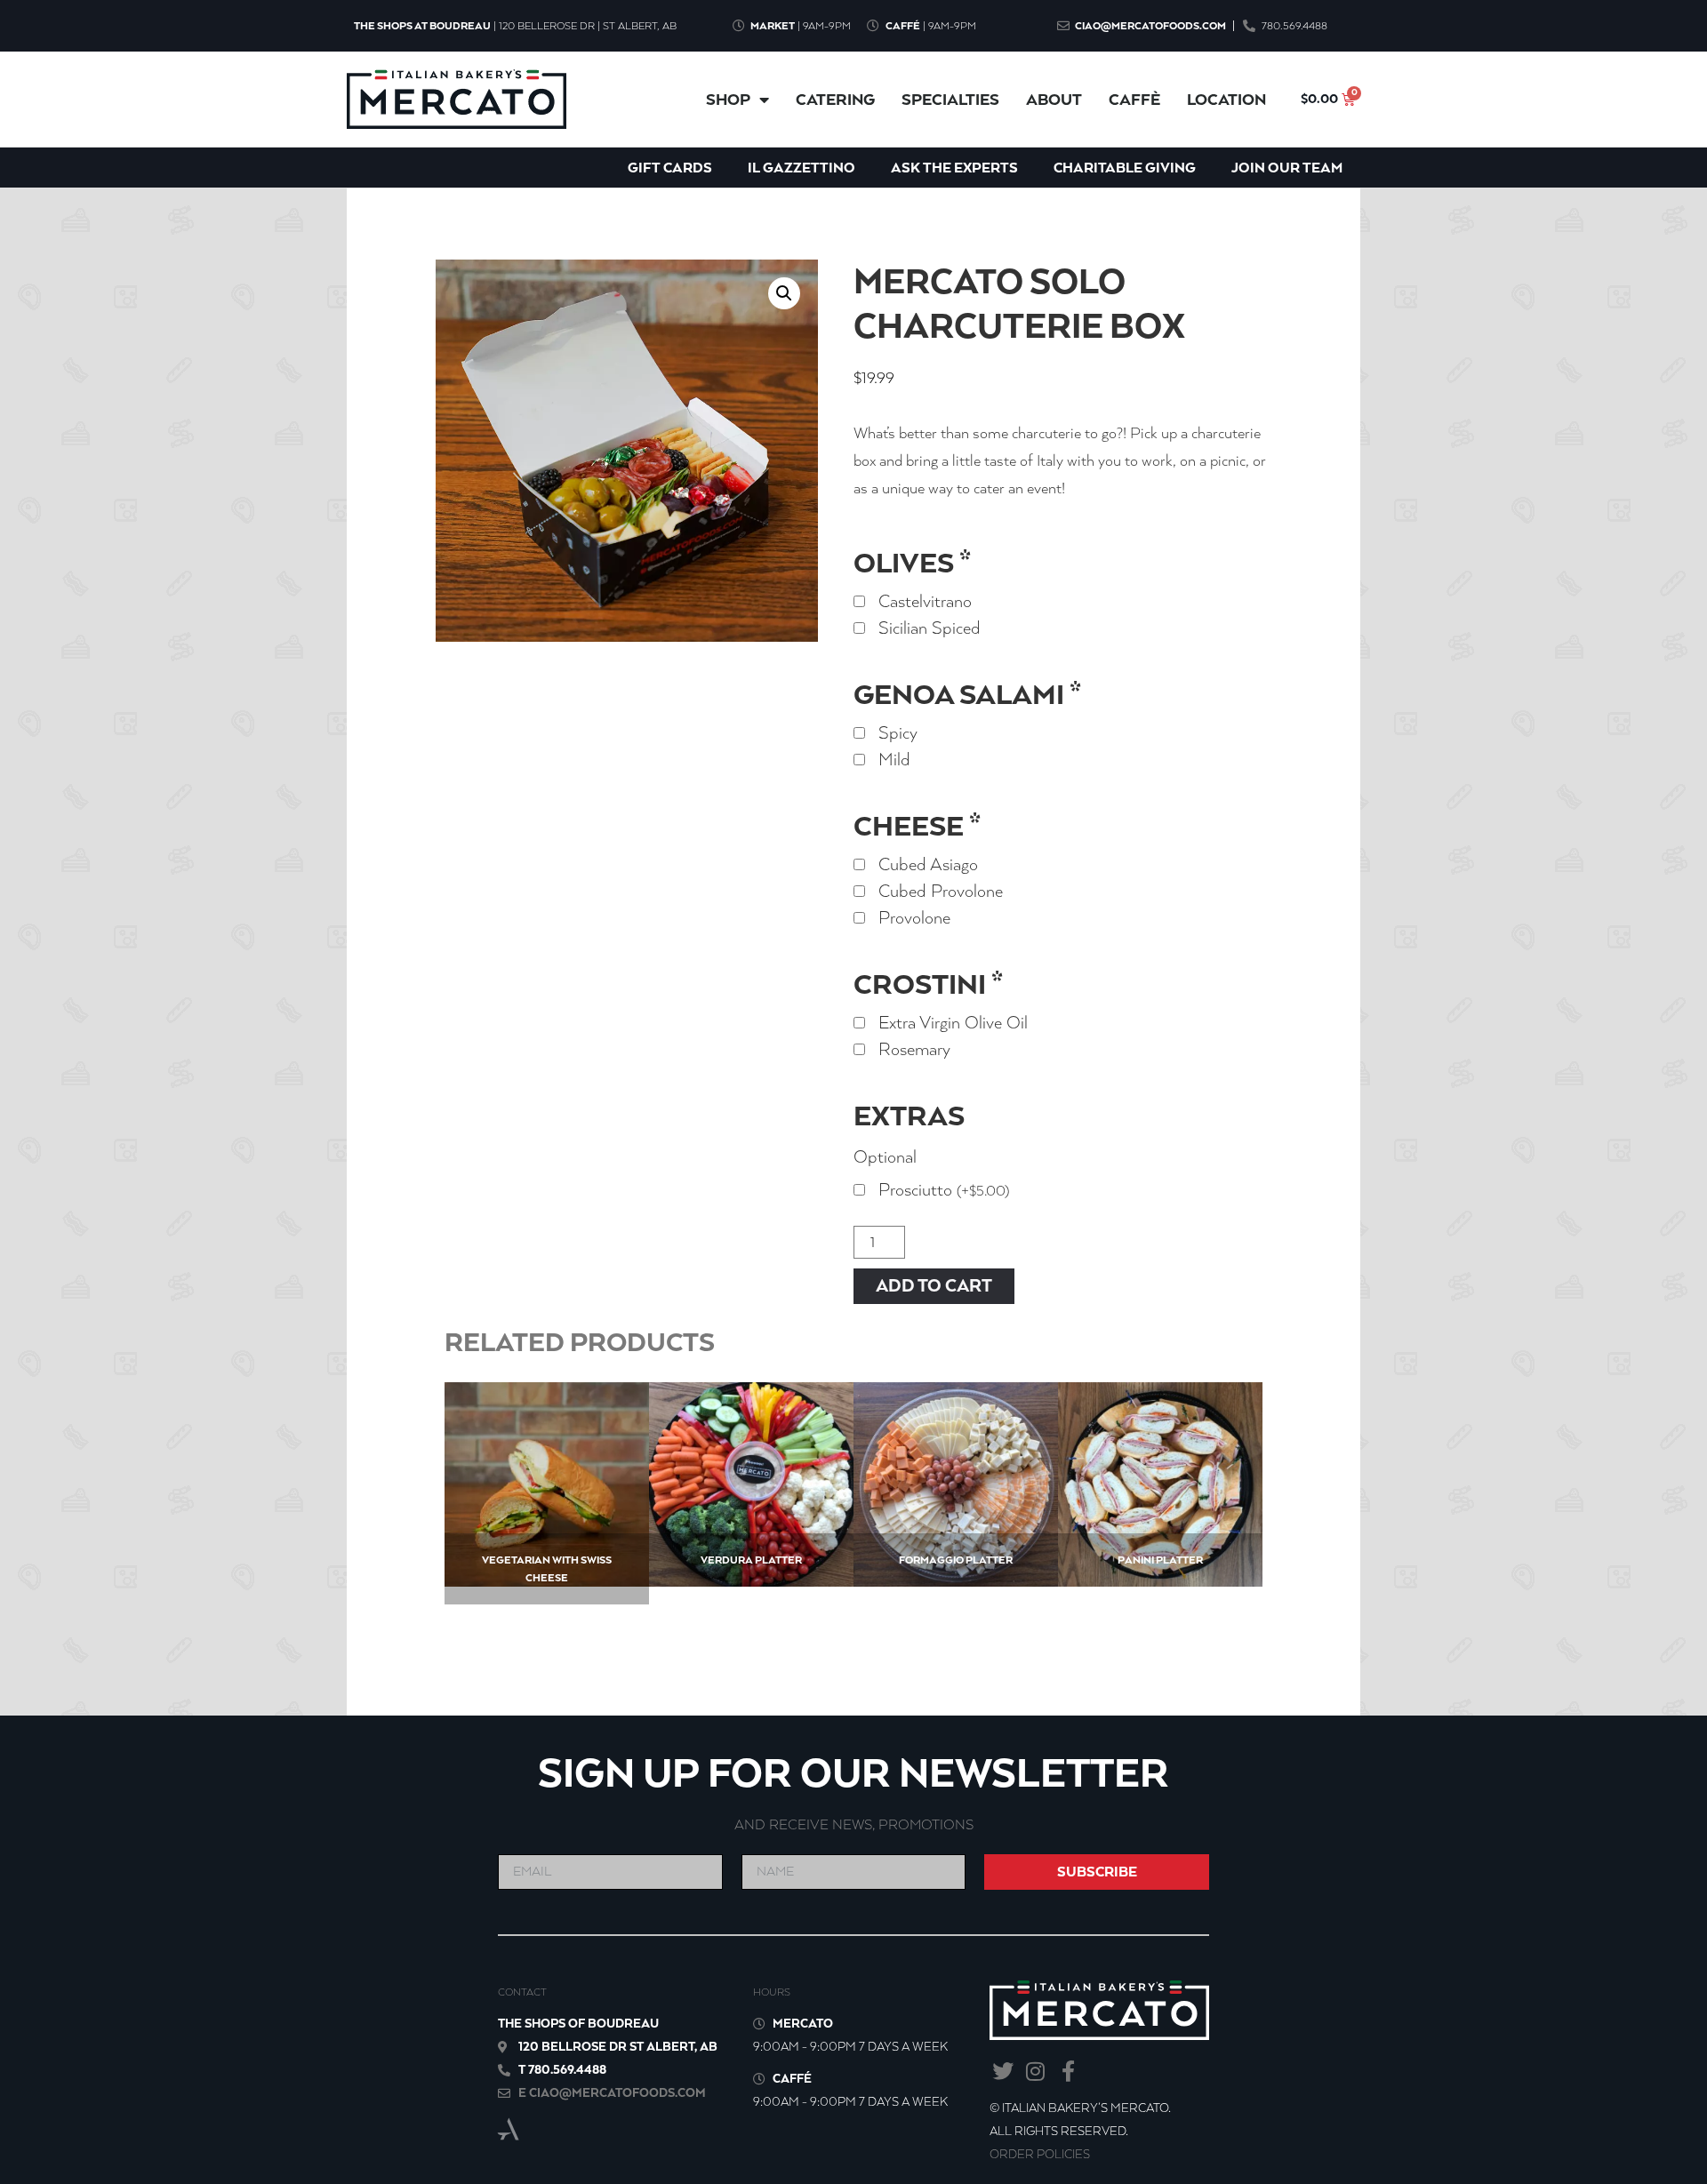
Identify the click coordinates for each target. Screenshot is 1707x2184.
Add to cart (934, 1286)
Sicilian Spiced (930, 628)
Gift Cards (670, 168)
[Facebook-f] (1068, 2071)
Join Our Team (1287, 168)
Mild (894, 760)
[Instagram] (1035, 2071)
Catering (835, 100)
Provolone (914, 918)
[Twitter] (1002, 2071)
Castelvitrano (925, 602)
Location (1226, 100)
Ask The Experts (954, 168)
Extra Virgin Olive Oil (953, 1023)
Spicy (898, 733)
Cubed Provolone (941, 892)
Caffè (1134, 100)
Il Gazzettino (801, 168)
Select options (547, 1539)
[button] (784, 293)
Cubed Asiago (928, 865)
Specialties (950, 100)
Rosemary (914, 1050)
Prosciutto (944, 1190)
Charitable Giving (1125, 168)
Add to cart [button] (1161, 1521)
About (1054, 100)
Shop (728, 100)
